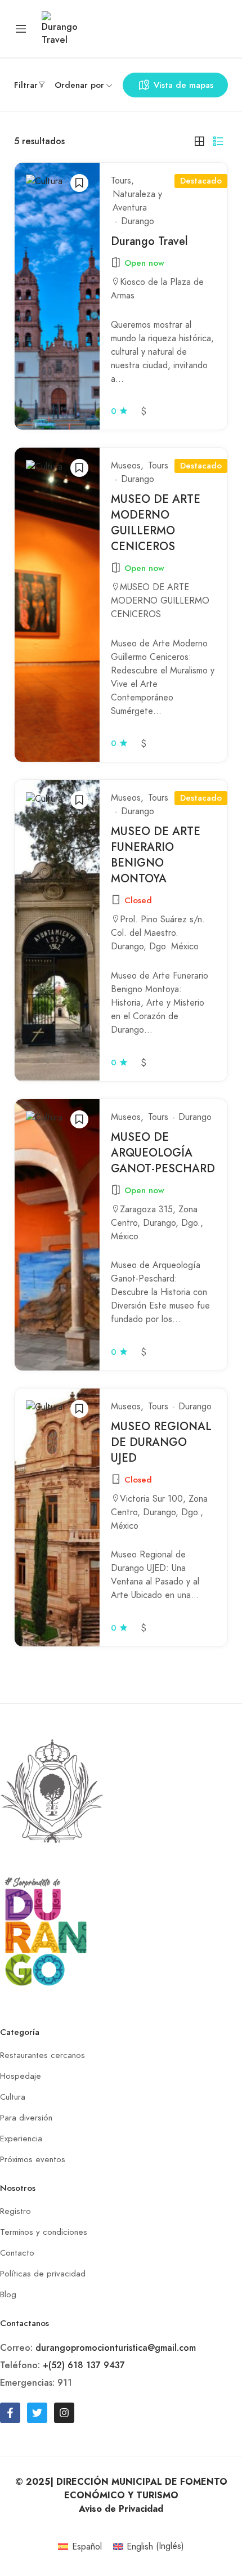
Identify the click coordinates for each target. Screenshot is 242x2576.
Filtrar (26, 85)
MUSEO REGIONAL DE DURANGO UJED (161, 1442)
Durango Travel (149, 241)
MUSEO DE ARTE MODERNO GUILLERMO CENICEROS (156, 523)
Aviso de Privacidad (121, 2509)
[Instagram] (64, 2413)
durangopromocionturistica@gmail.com (116, 2348)
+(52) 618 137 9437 (84, 2365)
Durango (138, 221)
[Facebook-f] (10, 2413)
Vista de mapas (183, 85)
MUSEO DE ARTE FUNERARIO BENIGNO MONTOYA (156, 855)
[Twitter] (37, 2413)
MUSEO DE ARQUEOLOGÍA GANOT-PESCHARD (163, 1153)
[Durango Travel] (60, 28)
